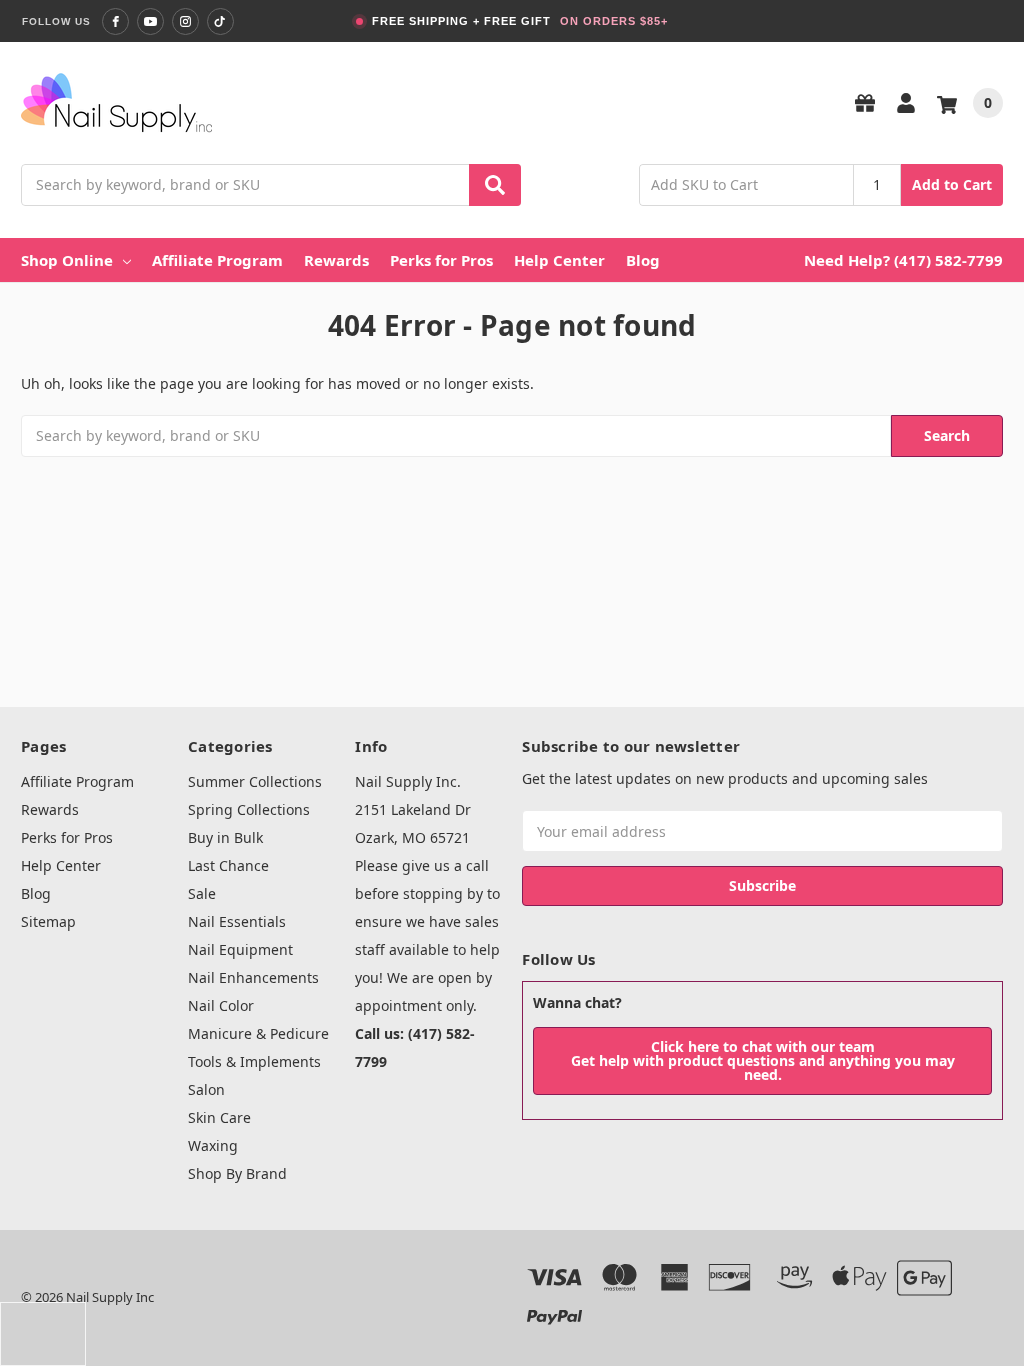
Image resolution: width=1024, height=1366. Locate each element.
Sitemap (48, 921)
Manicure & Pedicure (258, 1033)
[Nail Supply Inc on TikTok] (220, 21)
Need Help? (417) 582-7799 (903, 260)
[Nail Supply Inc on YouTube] (150, 21)
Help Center (559, 260)
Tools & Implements (254, 1061)
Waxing (213, 1145)
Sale (202, 893)
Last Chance (228, 865)
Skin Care (219, 1117)
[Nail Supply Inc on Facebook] (115, 21)
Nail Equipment (240, 949)
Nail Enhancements (253, 977)
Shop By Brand (237, 1173)
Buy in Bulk (225, 837)
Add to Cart (952, 184)
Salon (206, 1089)
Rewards (336, 260)
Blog (643, 260)
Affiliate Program (217, 260)
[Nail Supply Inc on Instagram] (185, 21)
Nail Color (221, 1005)
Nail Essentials (237, 921)
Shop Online (67, 260)
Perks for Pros (441, 260)
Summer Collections (255, 781)
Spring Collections (249, 809)
